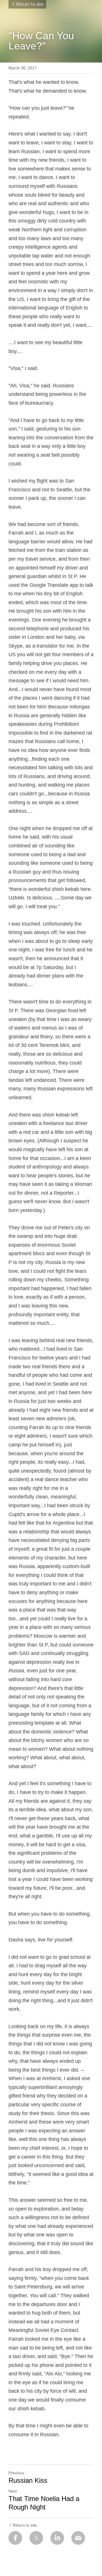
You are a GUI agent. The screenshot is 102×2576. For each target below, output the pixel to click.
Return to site (30, 4)
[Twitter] (36, 2538)
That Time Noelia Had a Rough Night (44, 2503)
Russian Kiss (28, 2480)
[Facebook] (15, 2538)
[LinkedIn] (57, 2538)
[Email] (78, 2538)
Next (13, 2491)
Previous (16, 2473)
